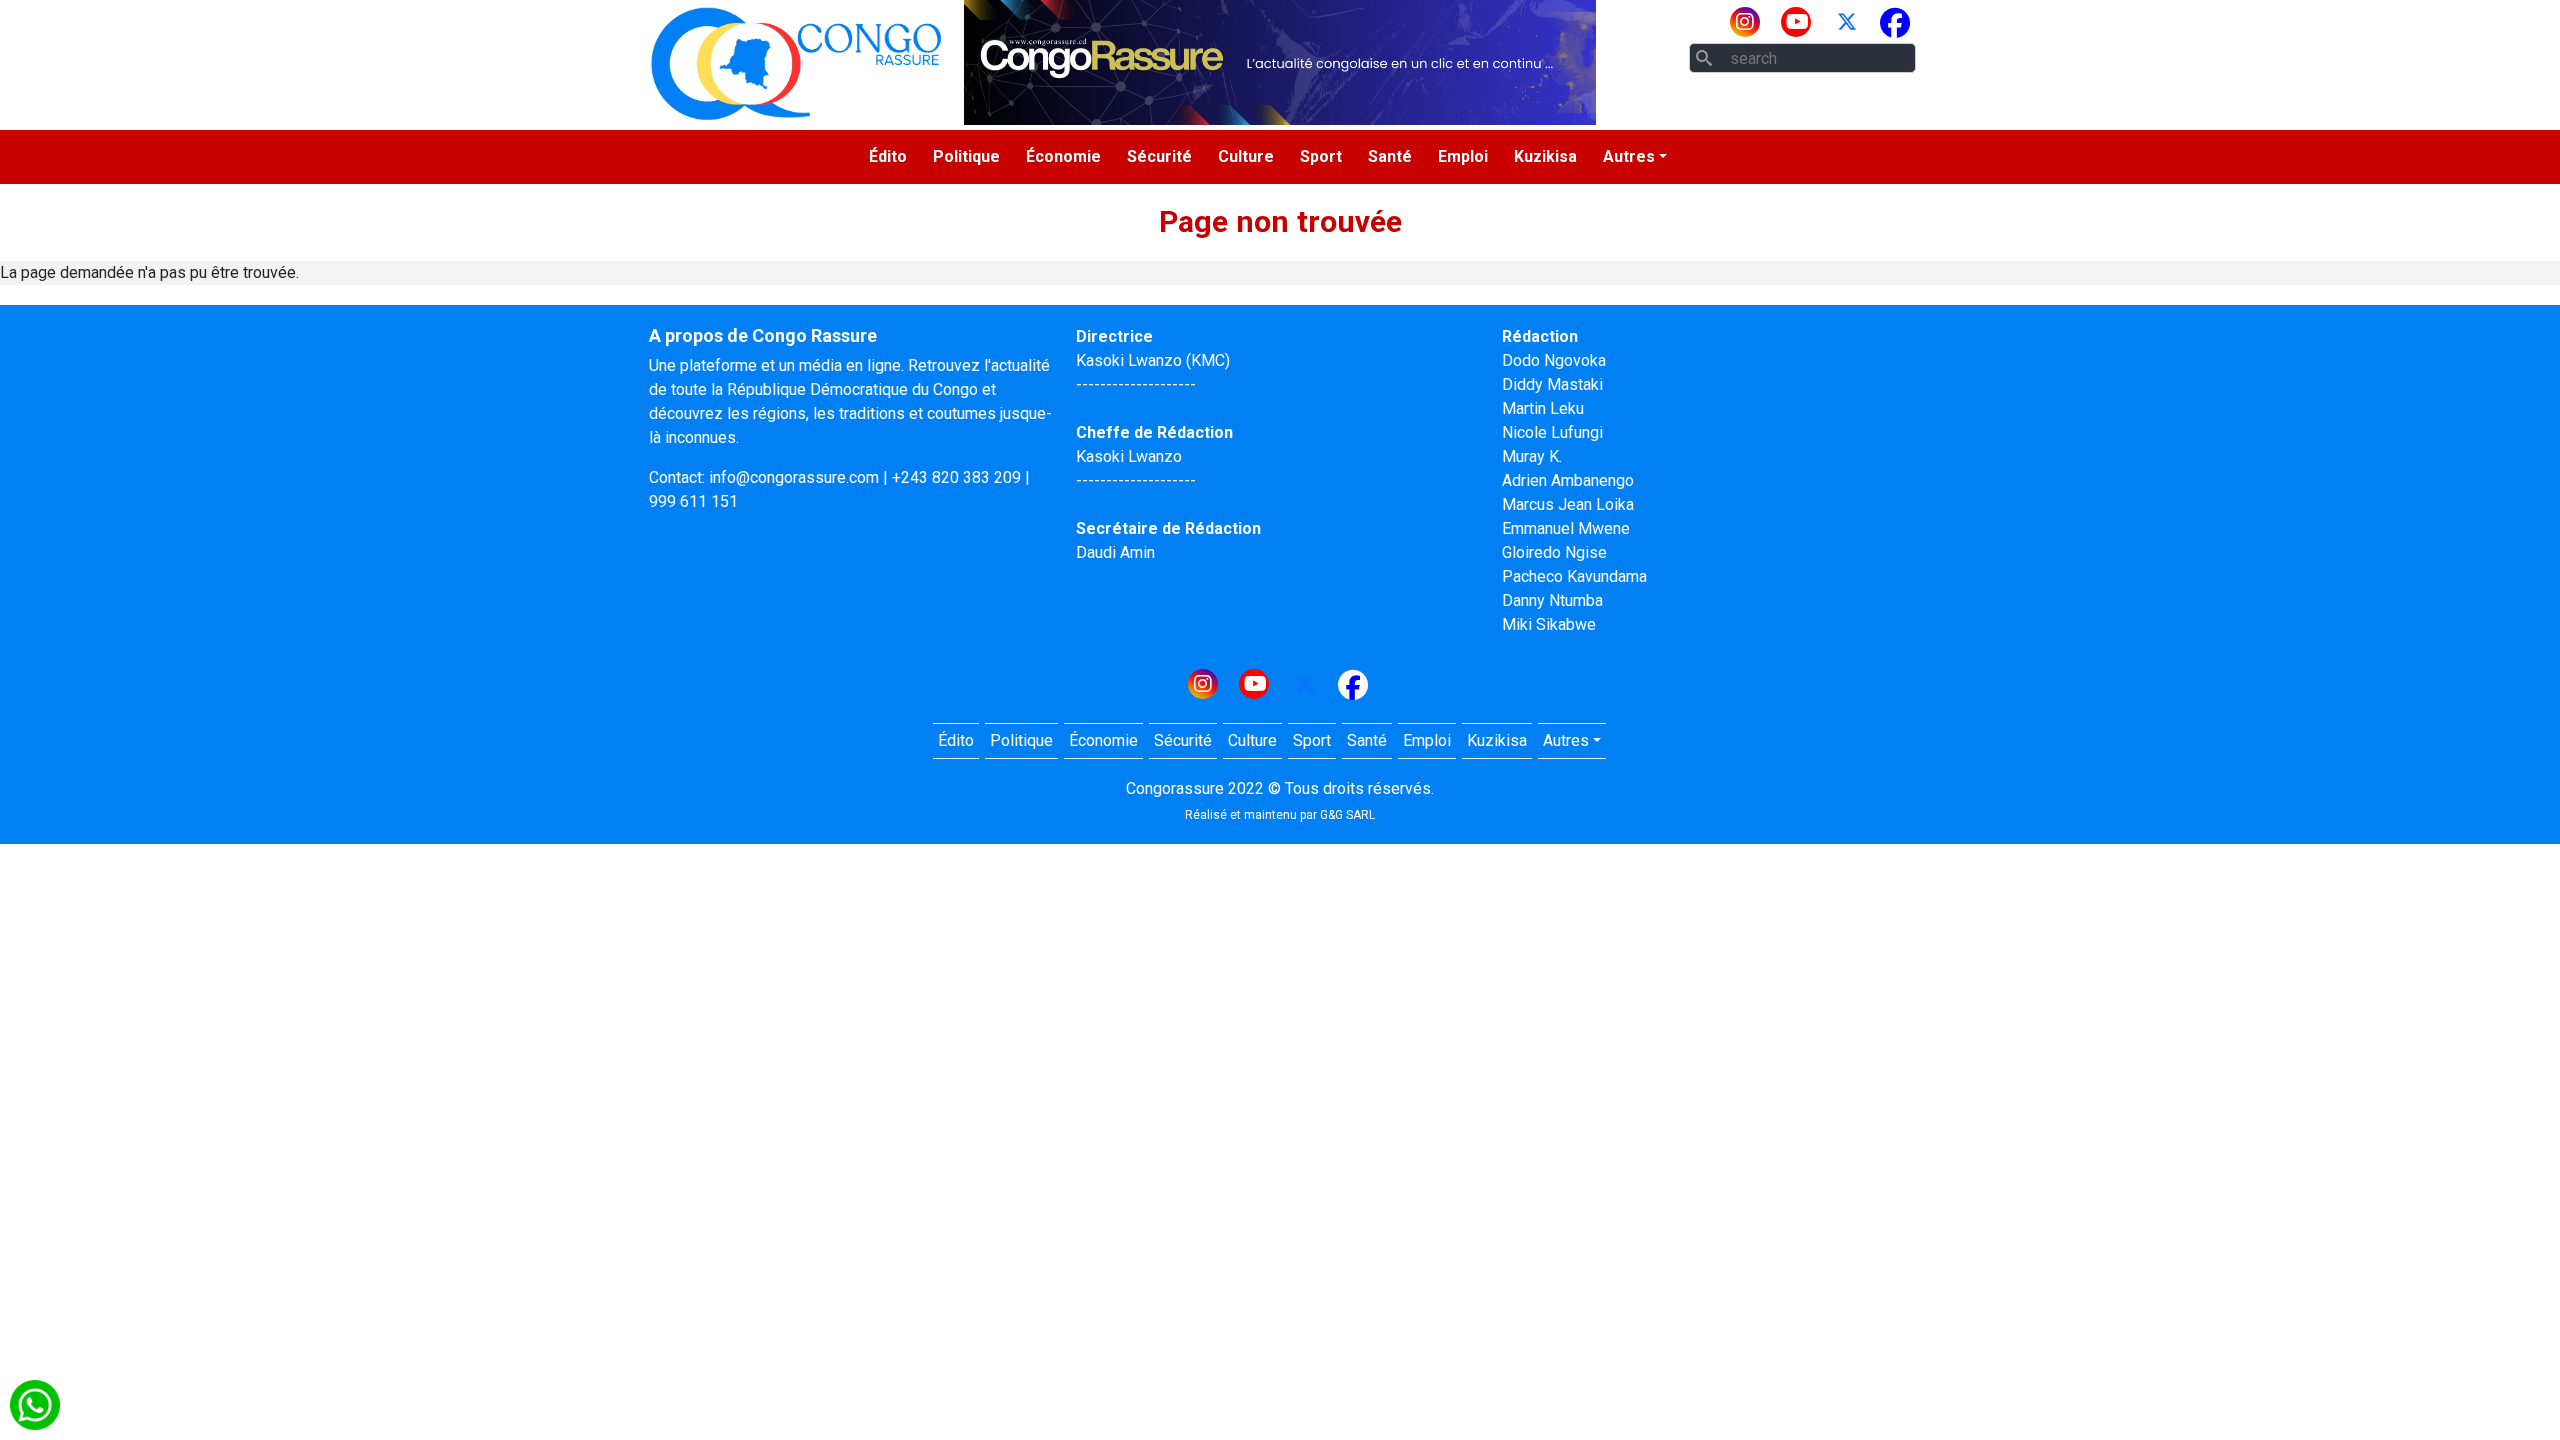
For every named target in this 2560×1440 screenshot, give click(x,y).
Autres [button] (1629, 156)
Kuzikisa (1545, 156)
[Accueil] (796, 62)
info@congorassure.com (794, 477)
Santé (1390, 156)
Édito (888, 156)
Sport (1321, 156)
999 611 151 (693, 501)
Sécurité (1159, 156)
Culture (1246, 156)
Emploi (1463, 156)
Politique (966, 156)
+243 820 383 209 (956, 477)
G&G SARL (1347, 815)
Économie (1063, 156)
